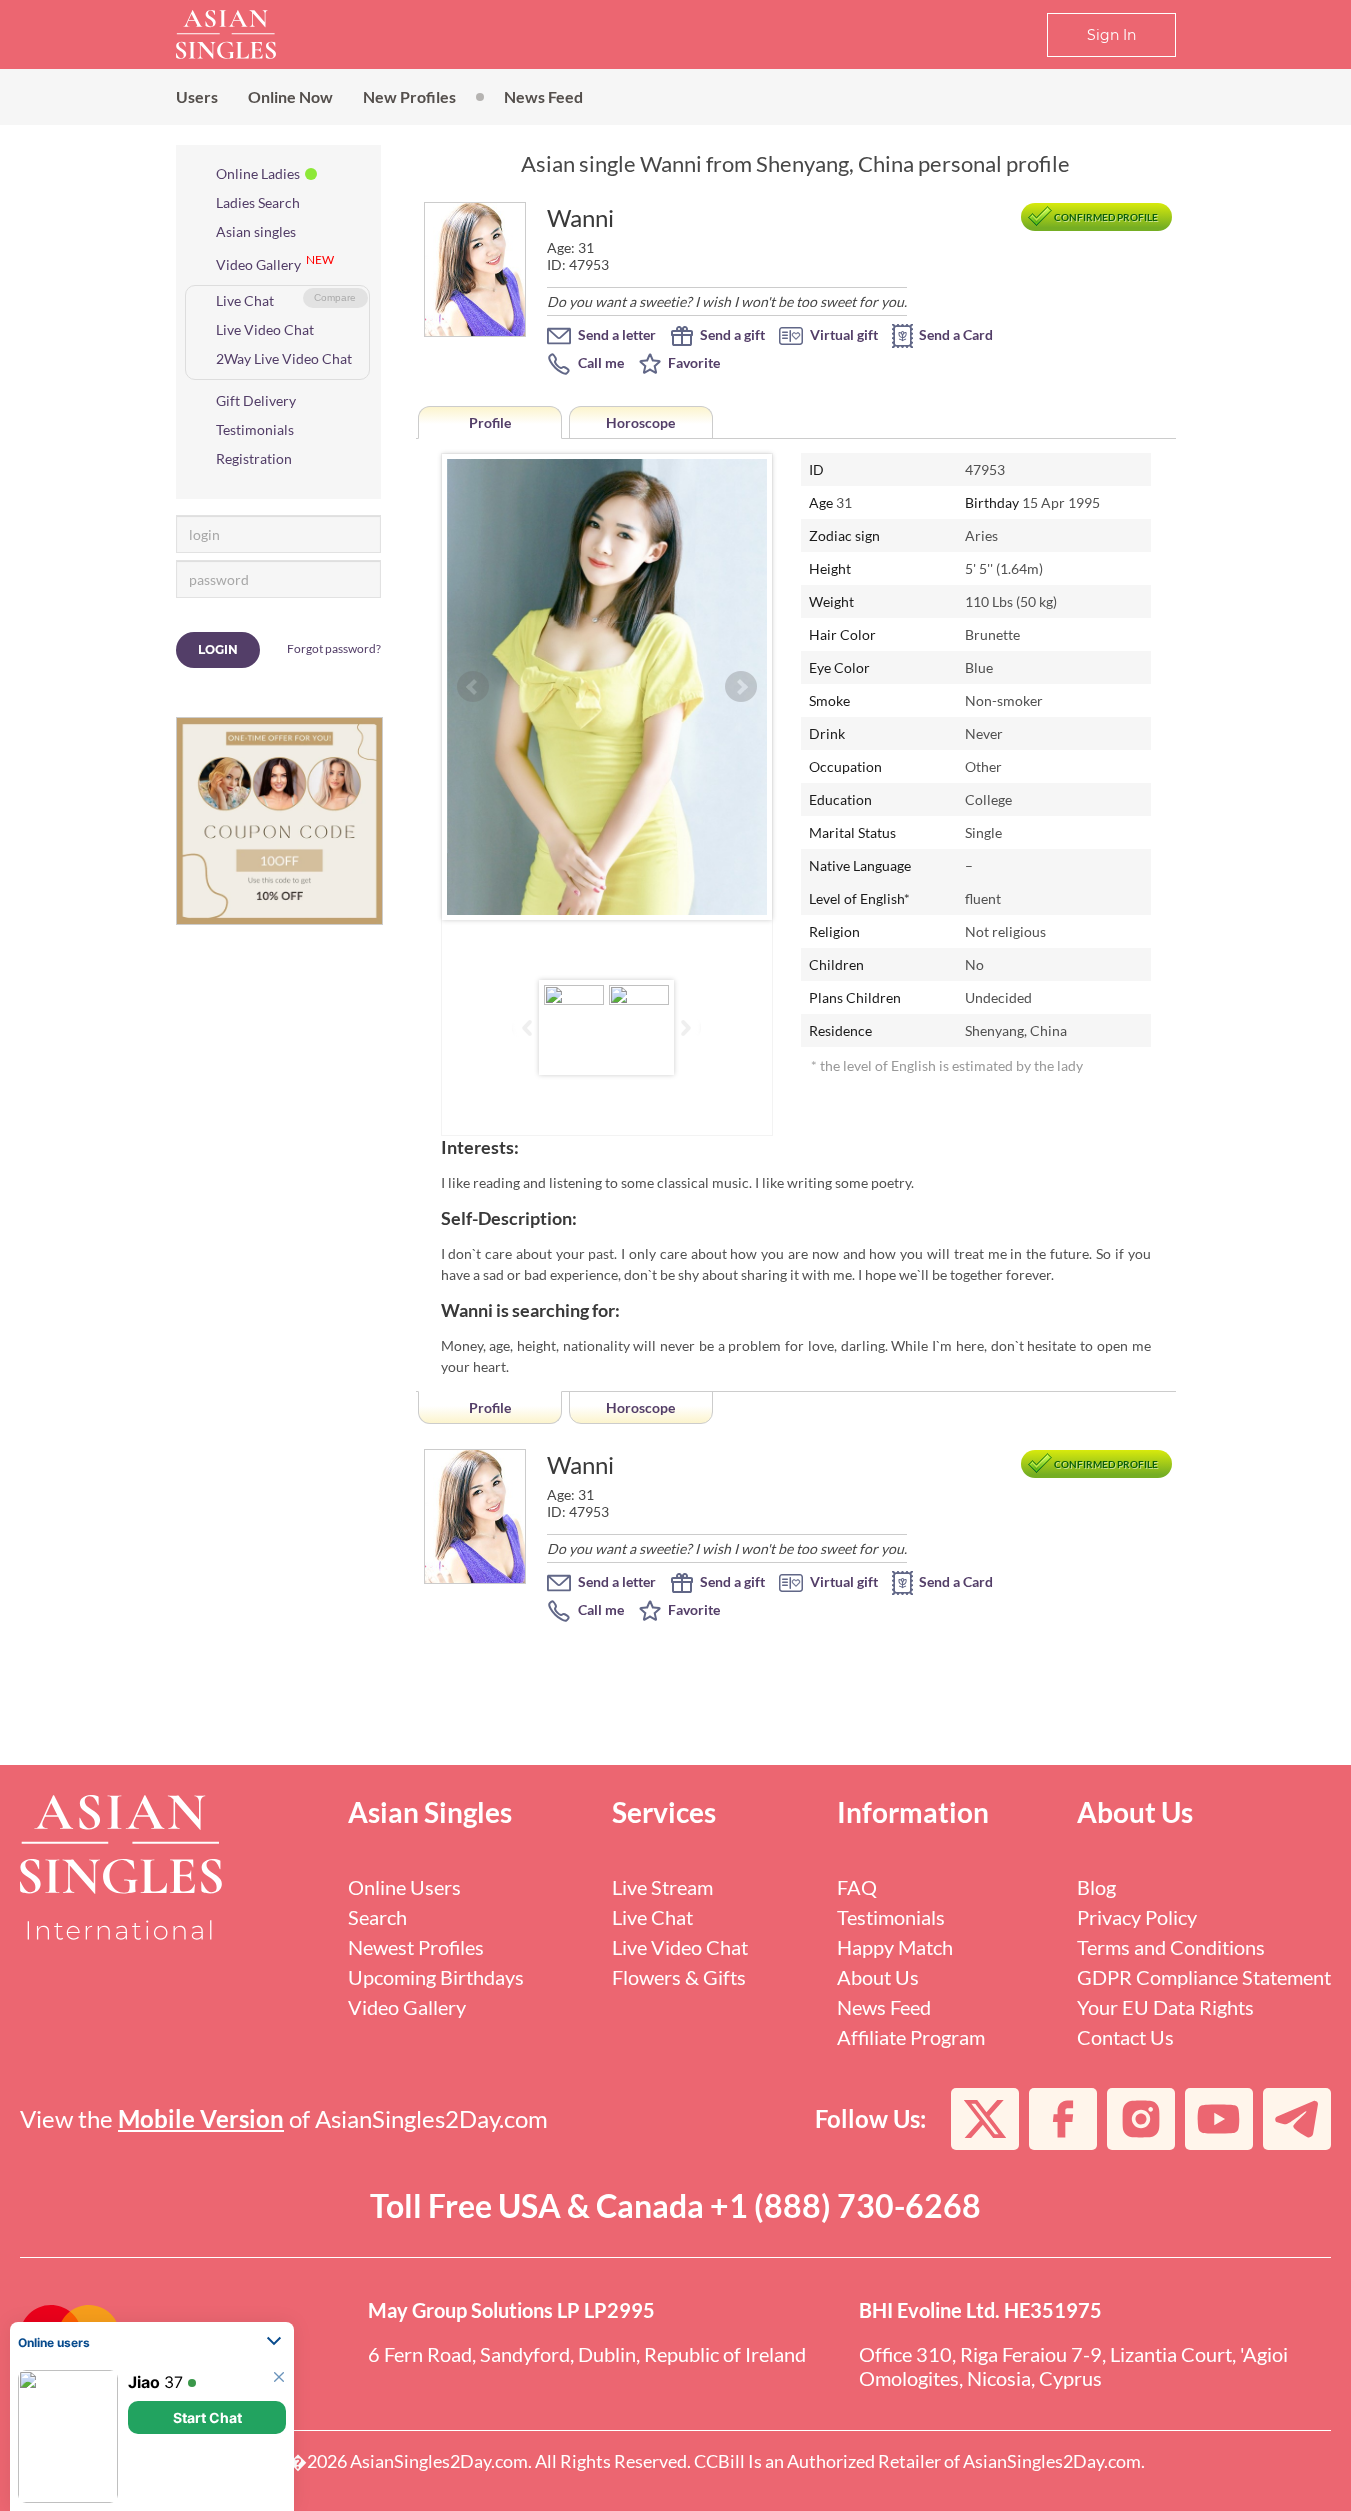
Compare (335, 297)
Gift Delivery (256, 400)
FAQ (857, 1887)
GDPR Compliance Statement (1204, 1977)
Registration (254, 458)
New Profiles (409, 96)
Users (197, 96)
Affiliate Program (911, 2037)
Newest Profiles (416, 1947)
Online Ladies (258, 173)
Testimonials (255, 429)
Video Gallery (258, 264)
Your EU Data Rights (1165, 2007)
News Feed (543, 96)
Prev (473, 687)
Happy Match (895, 1947)
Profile (490, 422)
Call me (599, 362)
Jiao (144, 2248)
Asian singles (256, 231)
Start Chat (207, 2283)
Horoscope (640, 422)
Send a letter (615, 334)
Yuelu (150, 2397)
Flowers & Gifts (679, 1977)
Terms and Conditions (1171, 1947)
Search (377, 1917)
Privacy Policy (1137, 1917)
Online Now (290, 96)
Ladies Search (258, 202)
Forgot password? (334, 648)
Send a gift (731, 334)
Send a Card (954, 334)
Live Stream (662, 1887)
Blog (1096, 1887)
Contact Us (1125, 2037)
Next (741, 687)
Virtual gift (842, 334)
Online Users (404, 1887)
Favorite (692, 362)
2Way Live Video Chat (284, 358)
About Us (878, 1977)
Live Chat (245, 300)
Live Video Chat (265, 329)
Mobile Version (201, 2118)
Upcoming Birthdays (436, 1977)
